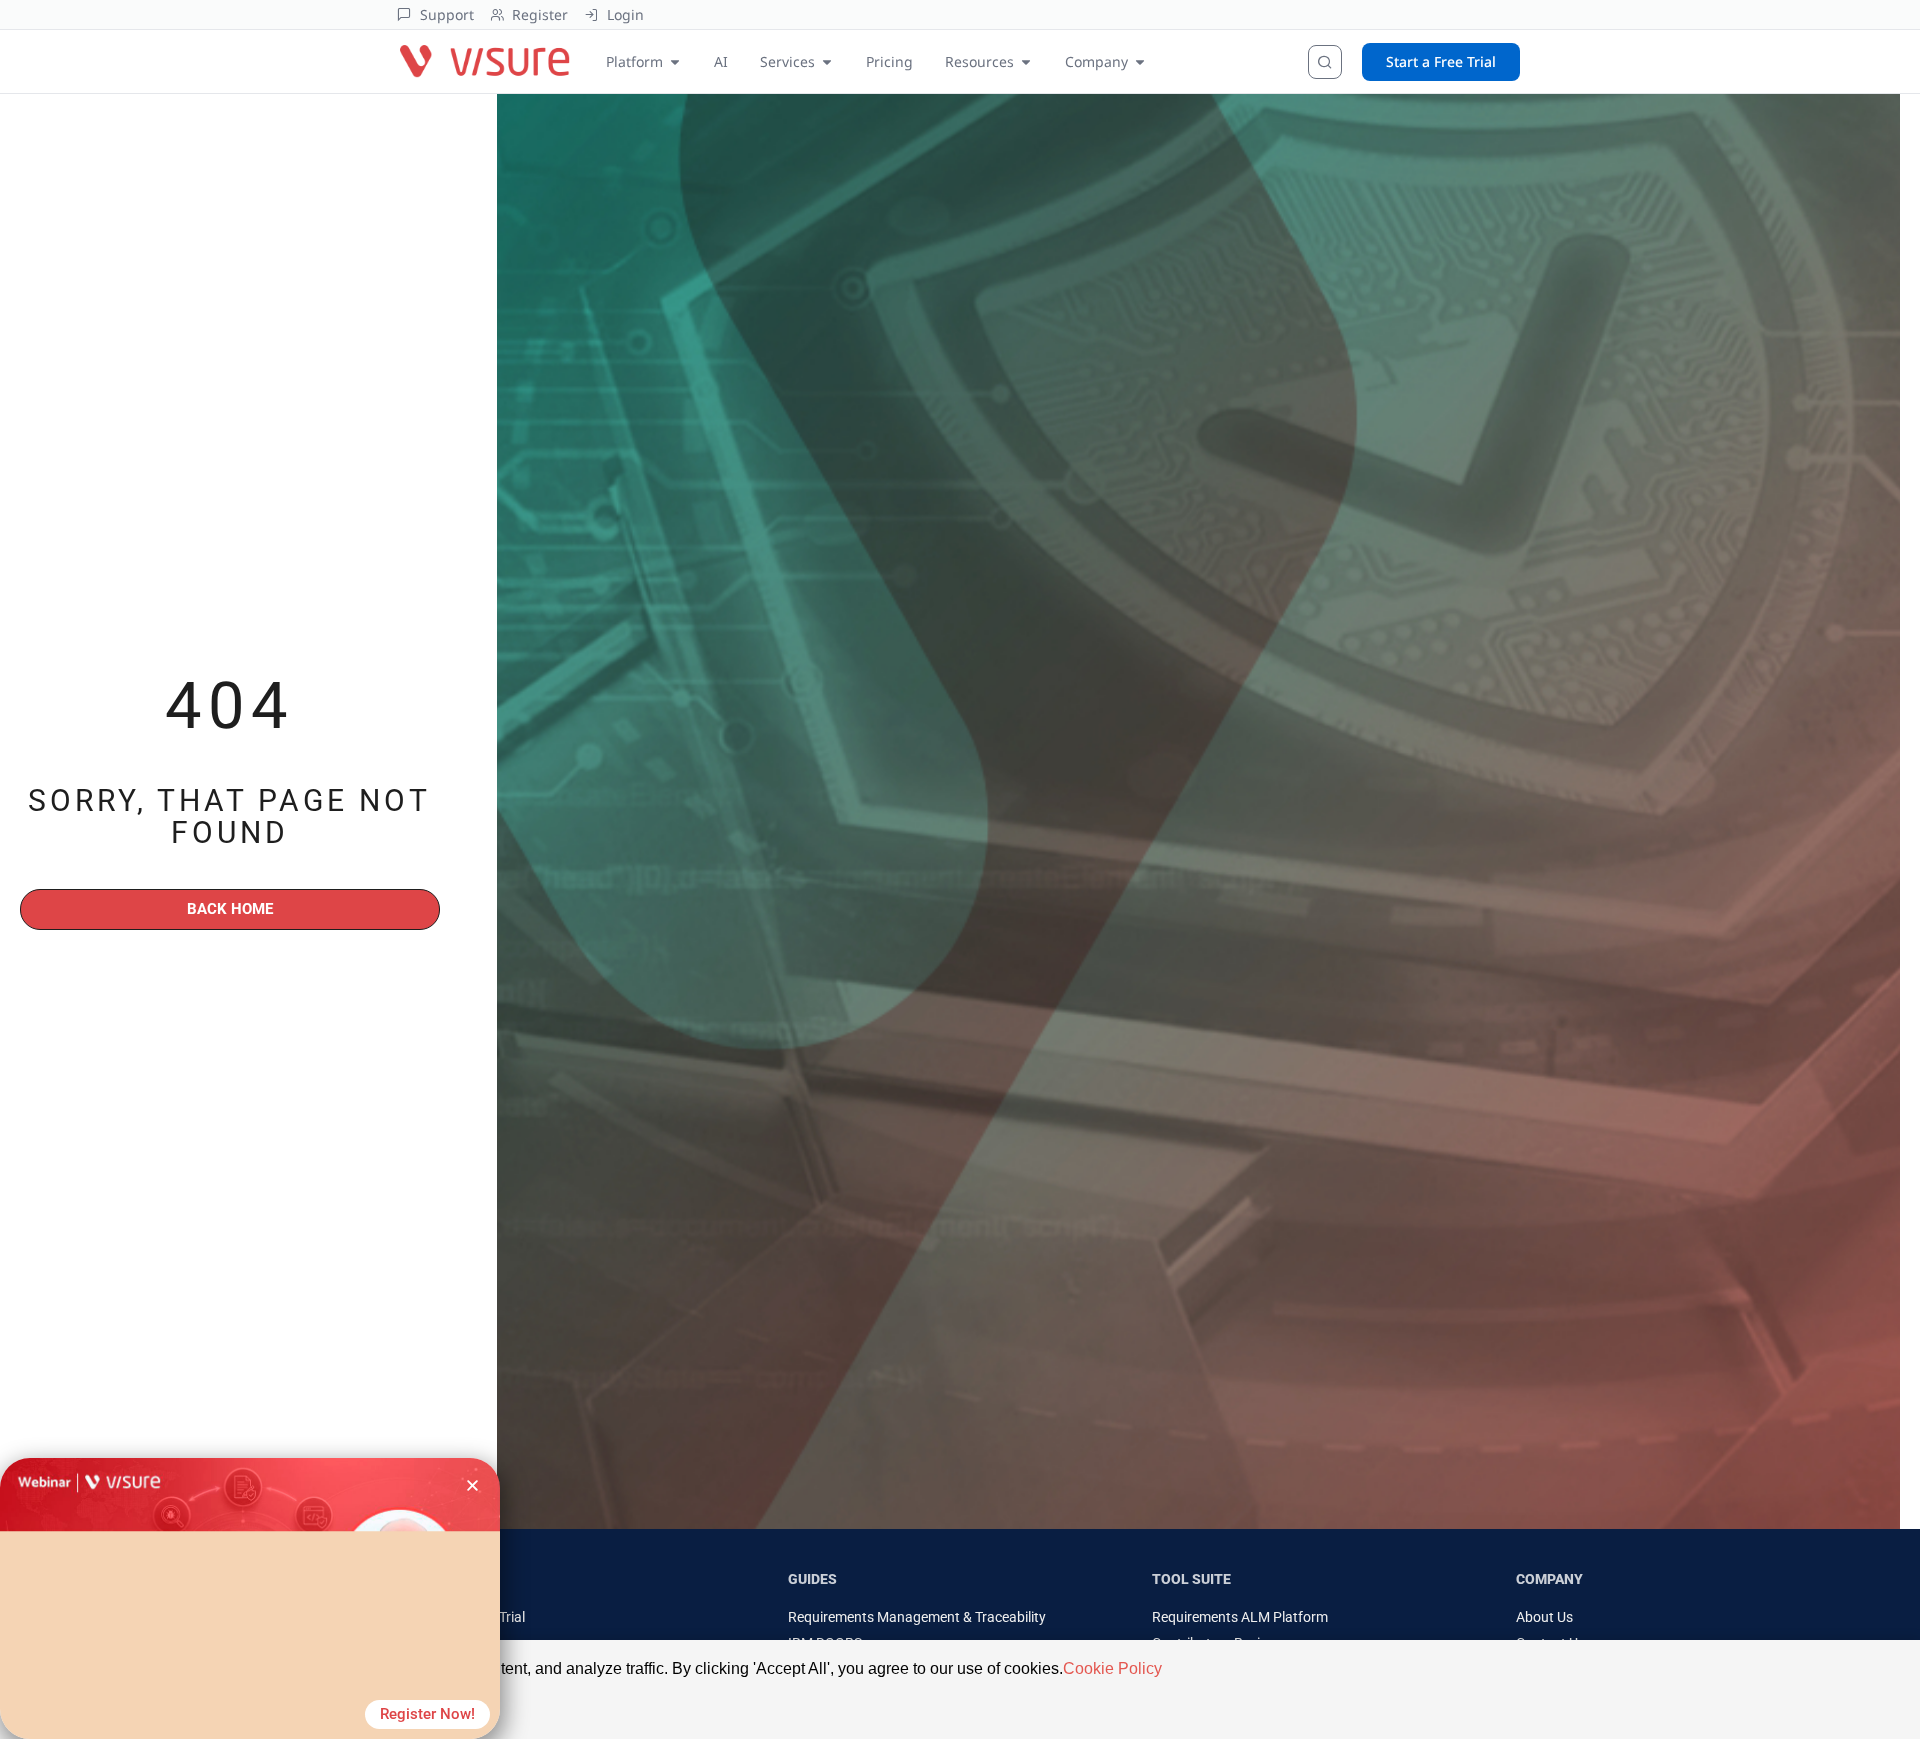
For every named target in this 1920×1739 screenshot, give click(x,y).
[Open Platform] (675, 61)
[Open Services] (827, 61)
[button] (472, 1485)
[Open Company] (1140, 61)
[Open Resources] (1026, 61)
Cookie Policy (1112, 1668)
